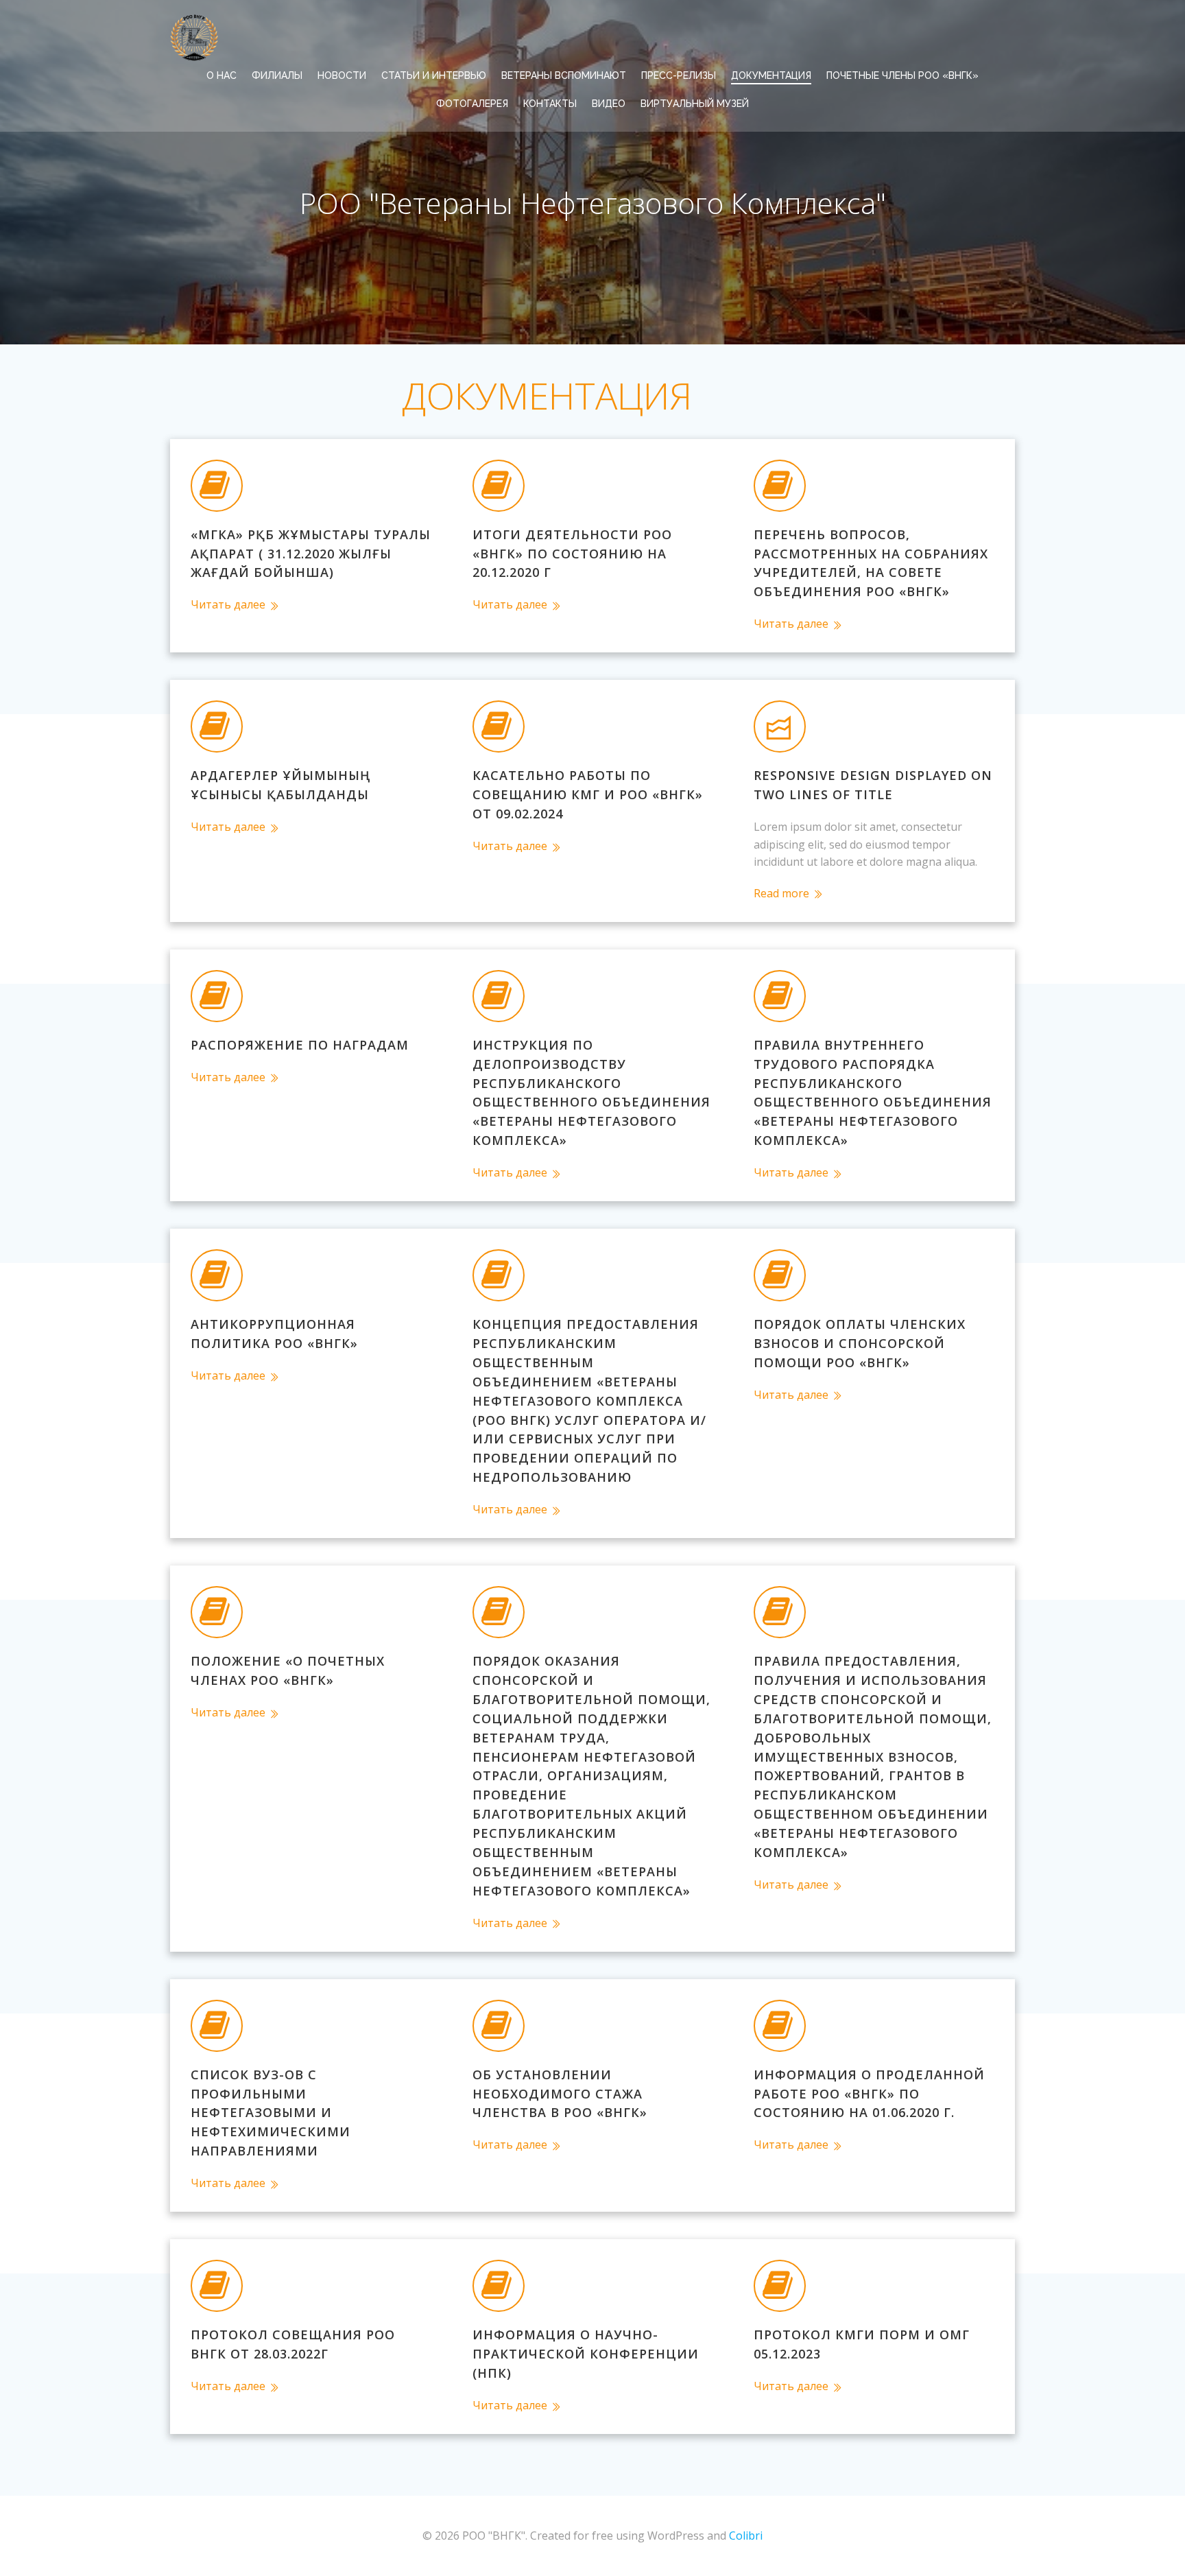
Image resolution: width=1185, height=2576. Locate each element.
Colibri (746, 2536)
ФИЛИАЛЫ (277, 75)
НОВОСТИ (342, 75)
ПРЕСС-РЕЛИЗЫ (679, 75)
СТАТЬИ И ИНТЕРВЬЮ (434, 75)
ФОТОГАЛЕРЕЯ (472, 104)
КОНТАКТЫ (550, 104)
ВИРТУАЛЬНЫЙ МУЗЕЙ (695, 104)
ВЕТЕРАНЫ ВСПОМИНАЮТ (564, 75)
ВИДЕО (609, 104)
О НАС (222, 75)
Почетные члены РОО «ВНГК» (902, 75)
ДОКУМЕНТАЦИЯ (771, 75)
